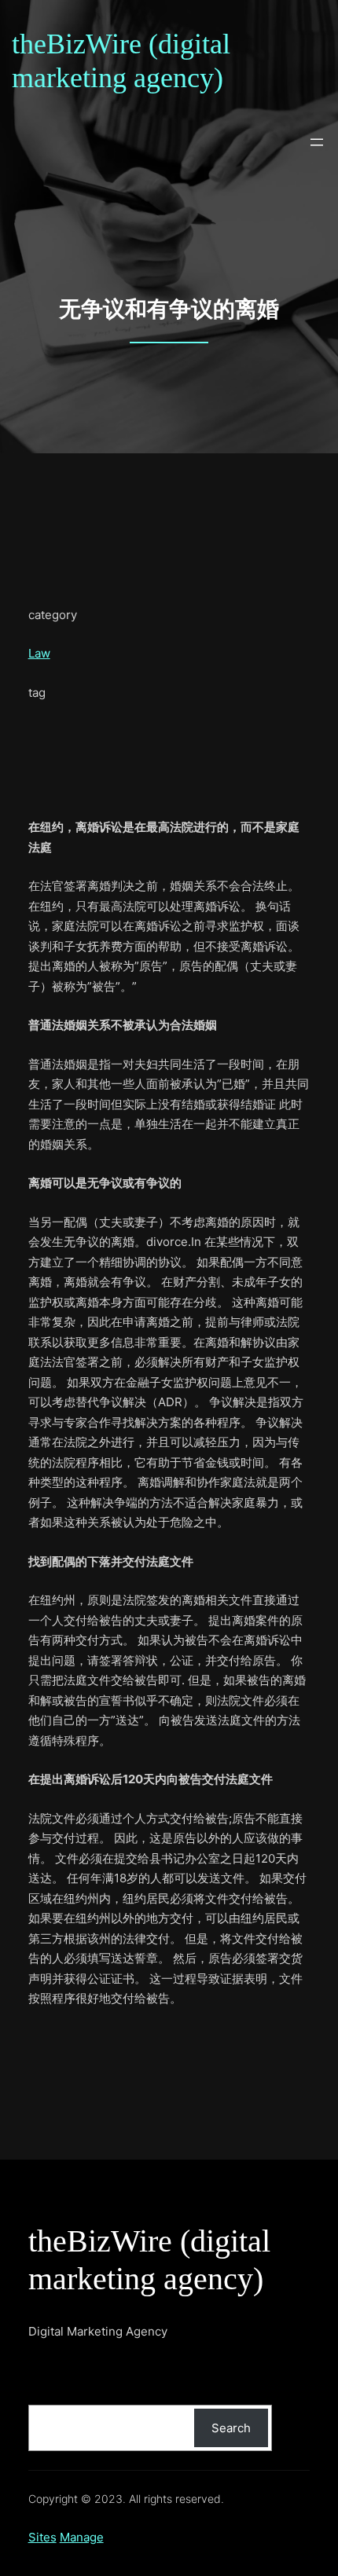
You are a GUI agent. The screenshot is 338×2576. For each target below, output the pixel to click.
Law (39, 653)
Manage (82, 2537)
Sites (42, 2537)
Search (231, 2428)
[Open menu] (317, 142)
